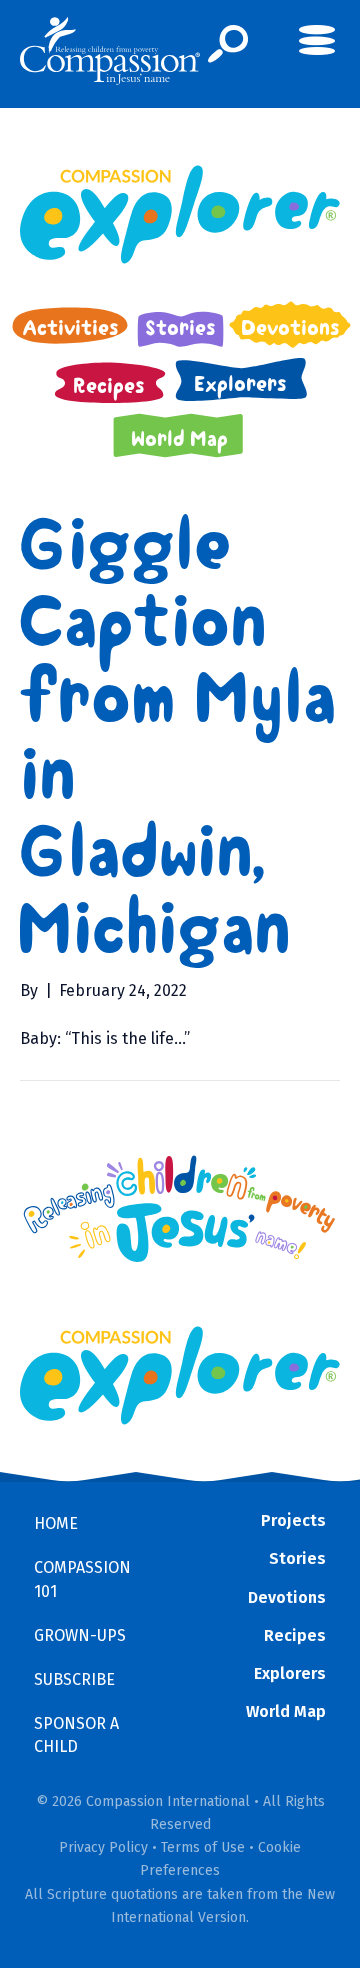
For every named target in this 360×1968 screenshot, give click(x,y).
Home (56, 1523)
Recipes (295, 1635)
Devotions (287, 1597)
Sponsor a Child (76, 1735)
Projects (293, 1520)
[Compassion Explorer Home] (180, 214)
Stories (297, 1558)
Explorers (290, 1673)
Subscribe (74, 1679)
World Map (286, 1711)
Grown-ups (80, 1635)
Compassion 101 (82, 1579)
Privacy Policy (103, 1847)
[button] (228, 44)
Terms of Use (203, 1847)
